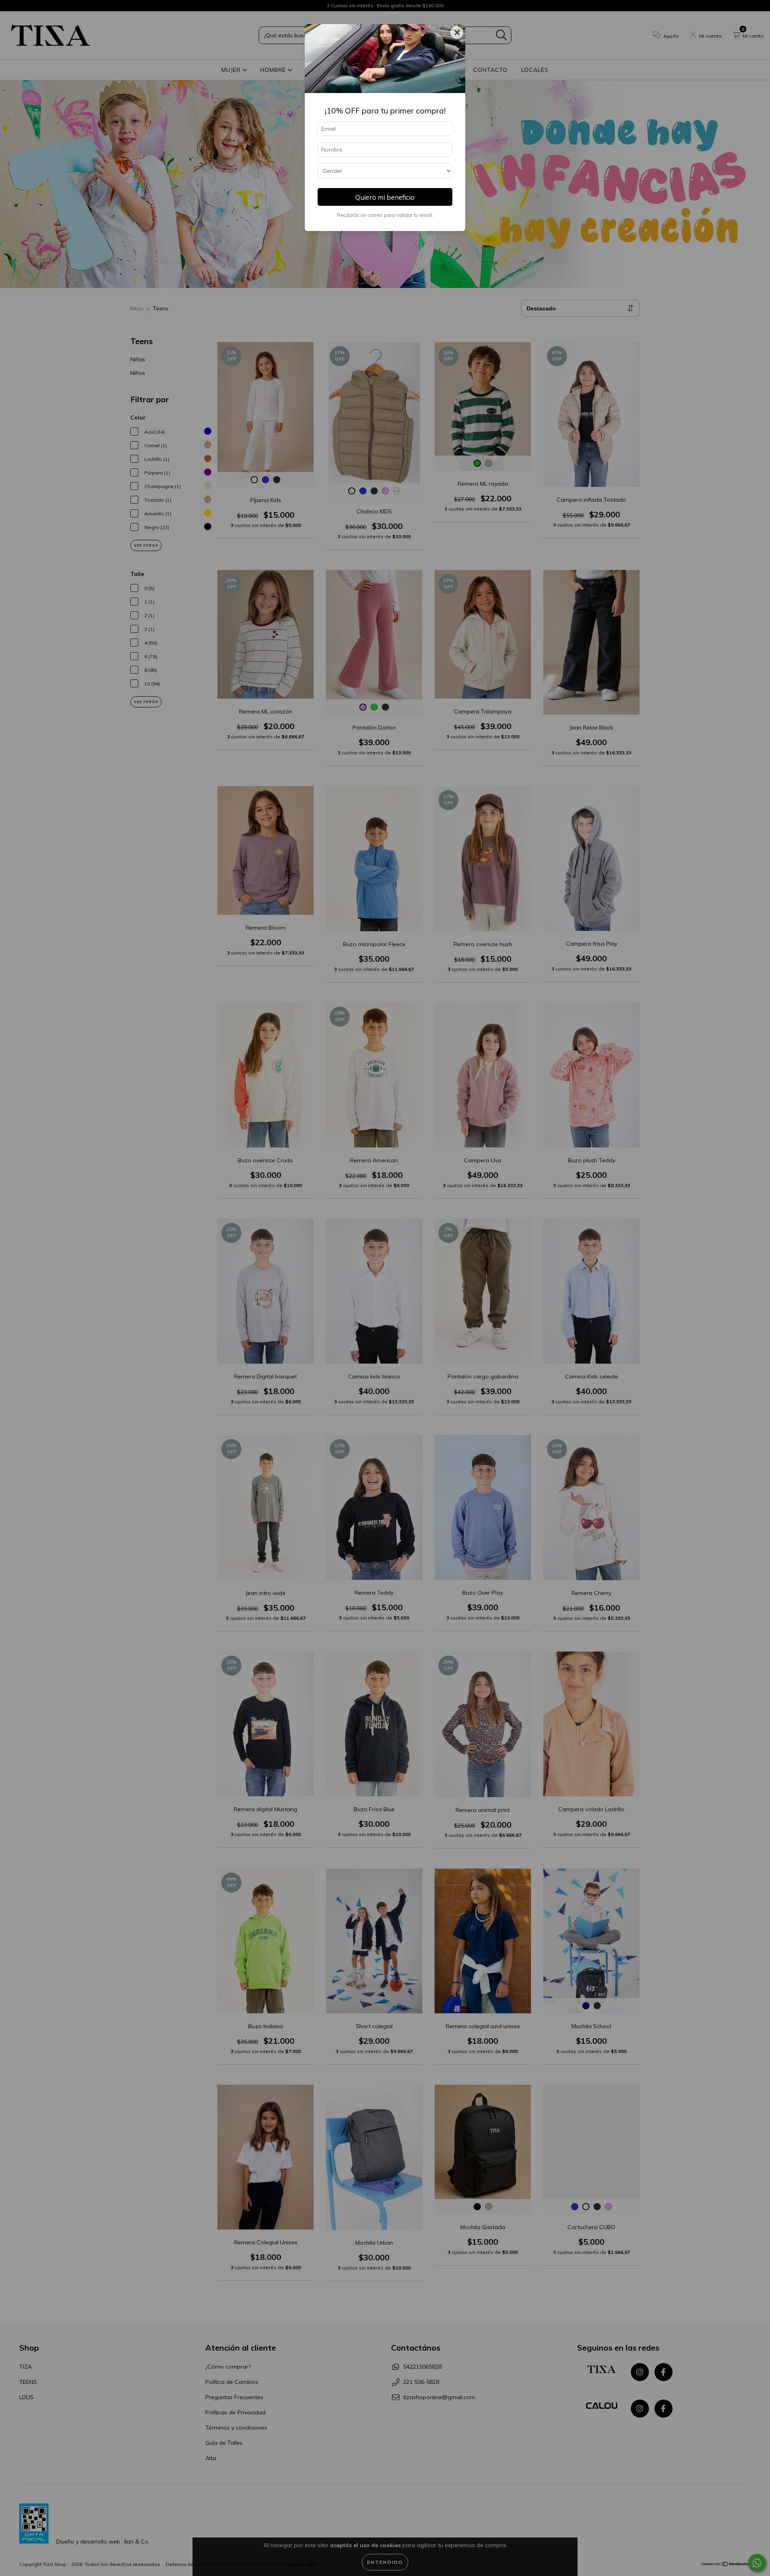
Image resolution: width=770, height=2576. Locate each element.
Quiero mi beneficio (385, 197)
